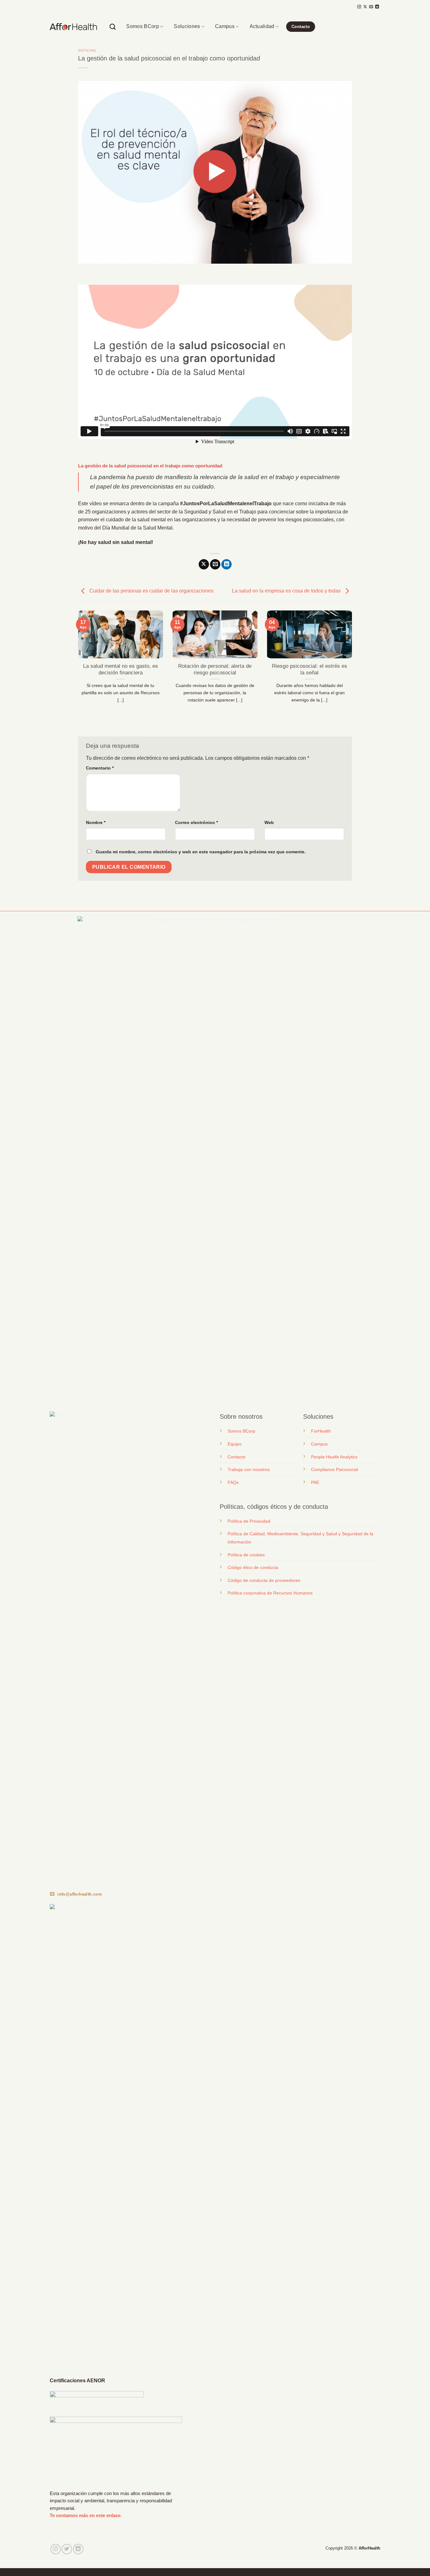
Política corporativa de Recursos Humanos (270, 1593)
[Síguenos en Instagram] (359, 7)
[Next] (353, 668)
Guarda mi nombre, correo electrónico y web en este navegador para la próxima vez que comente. (201, 852)
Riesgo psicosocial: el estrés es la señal (310, 670)
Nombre (96, 822)
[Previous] (77, 668)
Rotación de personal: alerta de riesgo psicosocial (215, 670)
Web (269, 822)
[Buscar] (113, 27)
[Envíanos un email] (371, 7)
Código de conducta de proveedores (264, 1580)
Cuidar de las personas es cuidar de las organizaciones (151, 591)
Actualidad (262, 26)
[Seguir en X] (365, 7)
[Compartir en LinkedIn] (226, 564)
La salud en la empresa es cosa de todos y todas (287, 591)
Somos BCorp (143, 26)
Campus (225, 26)
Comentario (100, 768)
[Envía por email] (215, 564)
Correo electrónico (196, 822)
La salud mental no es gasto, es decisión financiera (121, 670)
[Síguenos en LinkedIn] (377, 7)
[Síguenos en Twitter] (67, 2549)
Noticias (87, 50)
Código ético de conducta (253, 1567)
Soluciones (187, 26)
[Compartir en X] (204, 564)
